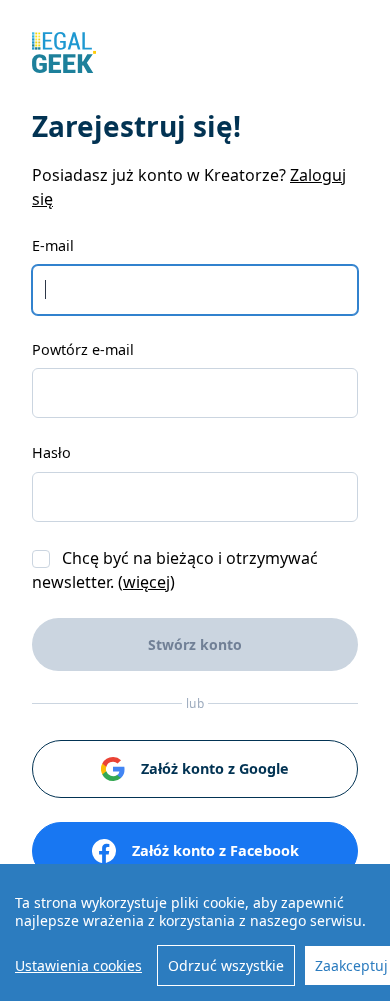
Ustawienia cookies (78, 965)
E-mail (53, 245)
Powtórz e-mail (83, 349)
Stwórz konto (195, 644)
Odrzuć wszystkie (226, 965)
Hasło (51, 452)
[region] (195, 932)
